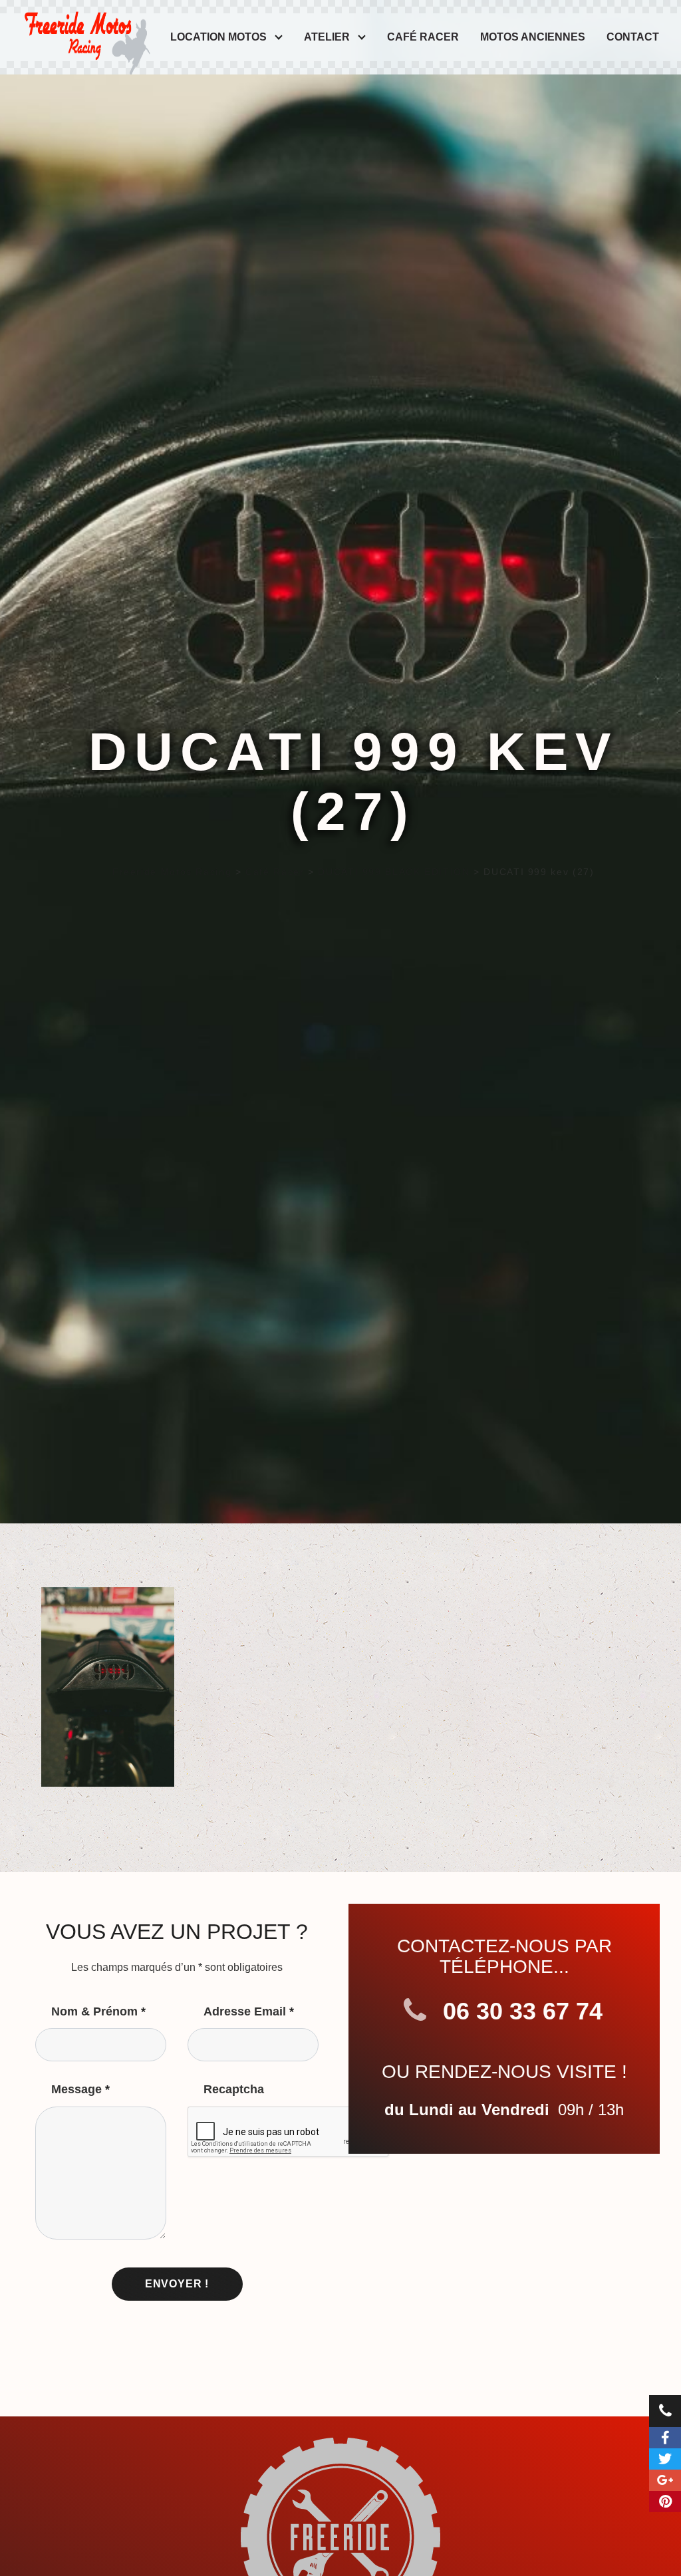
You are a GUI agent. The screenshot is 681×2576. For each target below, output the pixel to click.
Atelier (327, 37)
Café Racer (423, 37)
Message (80, 2089)
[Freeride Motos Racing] (85, 33)
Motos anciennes (533, 37)
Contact (633, 37)
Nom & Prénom (98, 2011)
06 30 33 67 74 (519, 2011)
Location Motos (218, 37)
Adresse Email (249, 2011)
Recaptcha (234, 2089)
